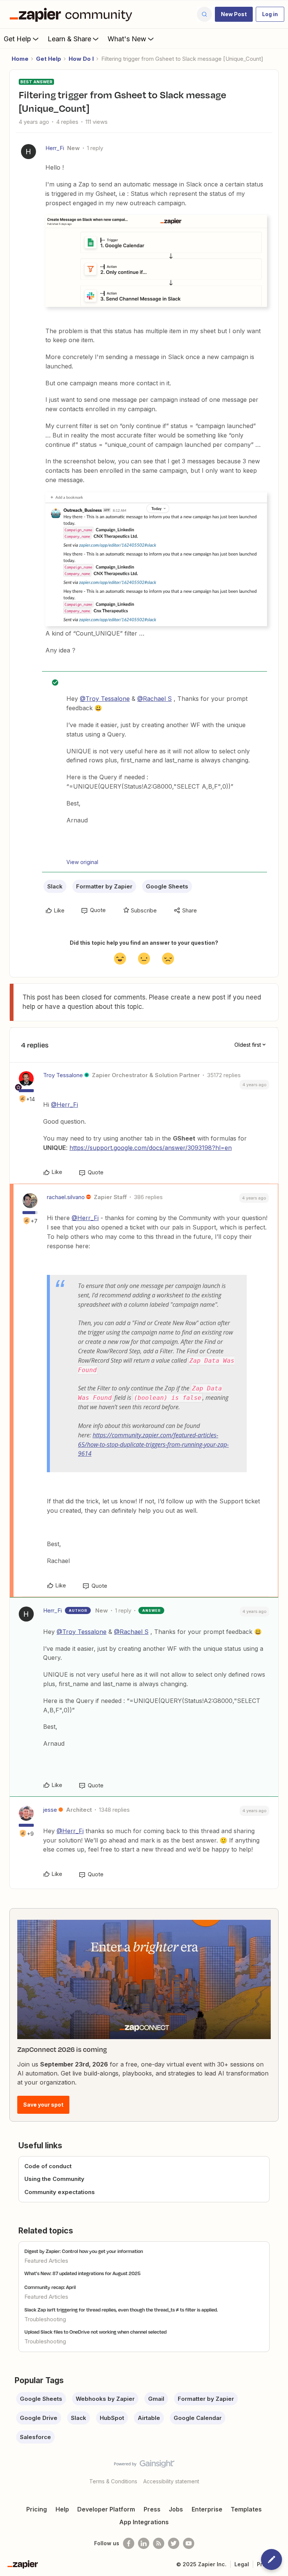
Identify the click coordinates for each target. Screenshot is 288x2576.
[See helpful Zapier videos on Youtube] (189, 2543)
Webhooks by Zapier (105, 2399)
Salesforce (35, 2437)
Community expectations (60, 2192)
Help (62, 2509)
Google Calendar (198, 2418)
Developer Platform (106, 2509)
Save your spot (43, 2105)
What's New (127, 39)
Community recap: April (50, 2287)
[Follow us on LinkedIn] (144, 2543)
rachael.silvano (66, 1197)
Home (20, 59)
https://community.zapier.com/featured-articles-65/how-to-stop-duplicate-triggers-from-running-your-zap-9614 (153, 1444)
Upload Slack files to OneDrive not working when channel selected (95, 2332)
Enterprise (207, 2509)
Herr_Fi (55, 148)
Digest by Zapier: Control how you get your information (84, 2251)
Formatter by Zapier (104, 886)
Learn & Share (69, 39)
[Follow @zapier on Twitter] (174, 2543)
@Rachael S (154, 699)
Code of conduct (48, 2166)
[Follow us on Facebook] (129, 2543)
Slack (55, 886)
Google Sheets (167, 886)
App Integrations (144, 2522)
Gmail (156, 2399)
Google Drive (39, 2418)
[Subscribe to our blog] (159, 2543)
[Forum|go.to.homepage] (73, 14)
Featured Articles (46, 2261)
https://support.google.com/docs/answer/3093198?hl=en (151, 1148)
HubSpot (112, 2418)
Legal (242, 2564)
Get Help (17, 39)
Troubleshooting (45, 2319)
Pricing (37, 2509)
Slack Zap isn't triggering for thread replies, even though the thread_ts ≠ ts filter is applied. (121, 2310)
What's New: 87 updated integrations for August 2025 (82, 2273)
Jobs (176, 2509)
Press (152, 2509)
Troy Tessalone (63, 1075)
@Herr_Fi (64, 1105)
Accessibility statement (171, 2481)
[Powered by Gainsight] (144, 2466)
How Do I (81, 59)
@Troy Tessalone (105, 699)
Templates (246, 2509)
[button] (234, 14)
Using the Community (54, 2179)
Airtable (149, 2418)
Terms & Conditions (113, 2481)
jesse (50, 1810)
